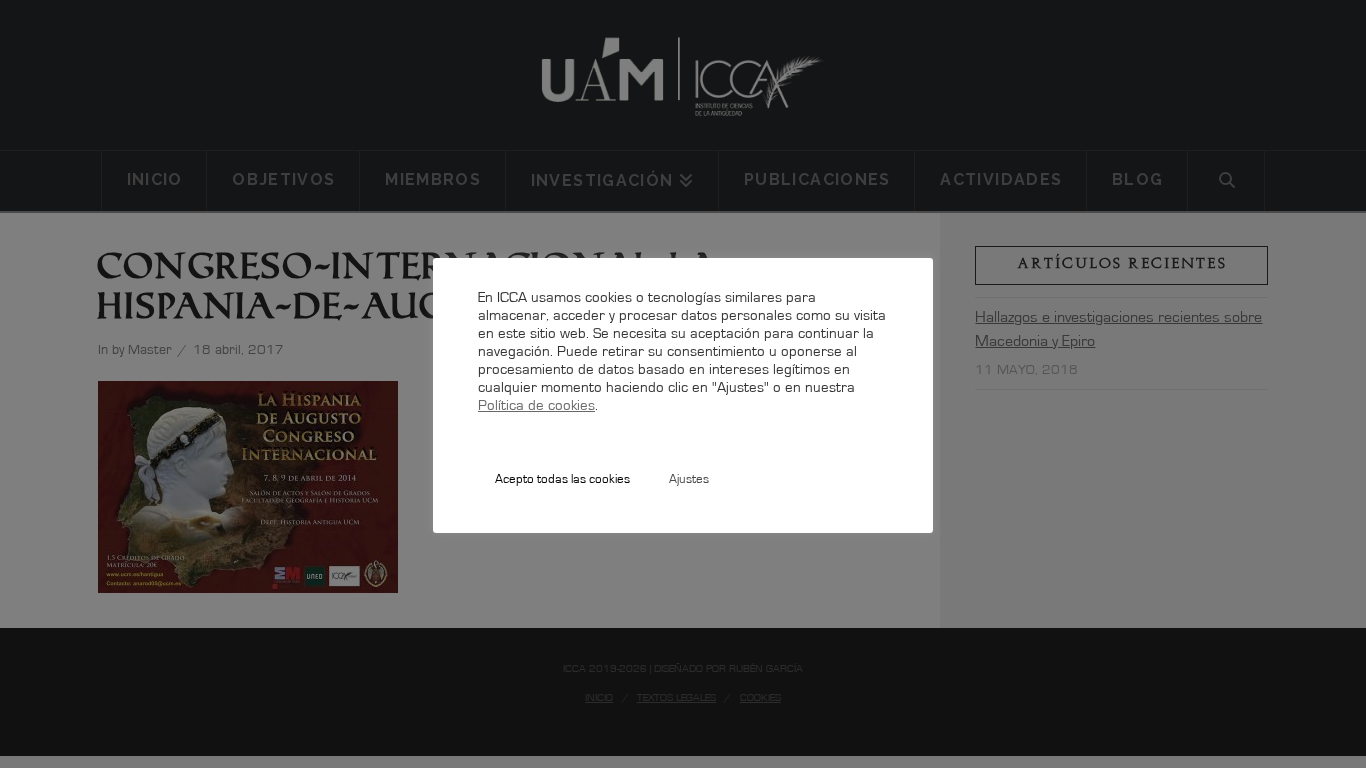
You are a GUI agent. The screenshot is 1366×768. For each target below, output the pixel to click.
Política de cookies (536, 406)
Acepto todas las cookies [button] (562, 480)
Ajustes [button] (689, 480)
